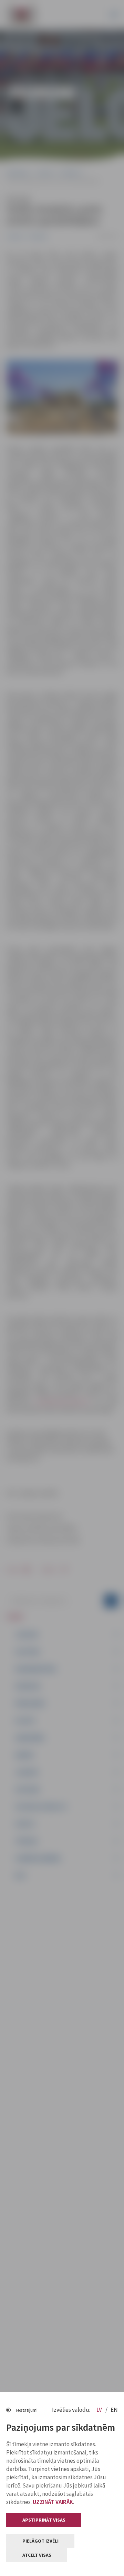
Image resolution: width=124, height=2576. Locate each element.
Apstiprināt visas (44, 2520)
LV (100, 2410)
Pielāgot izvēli (40, 2541)
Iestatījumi (27, 2410)
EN (114, 2410)
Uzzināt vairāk (53, 2502)
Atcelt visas (37, 2555)
